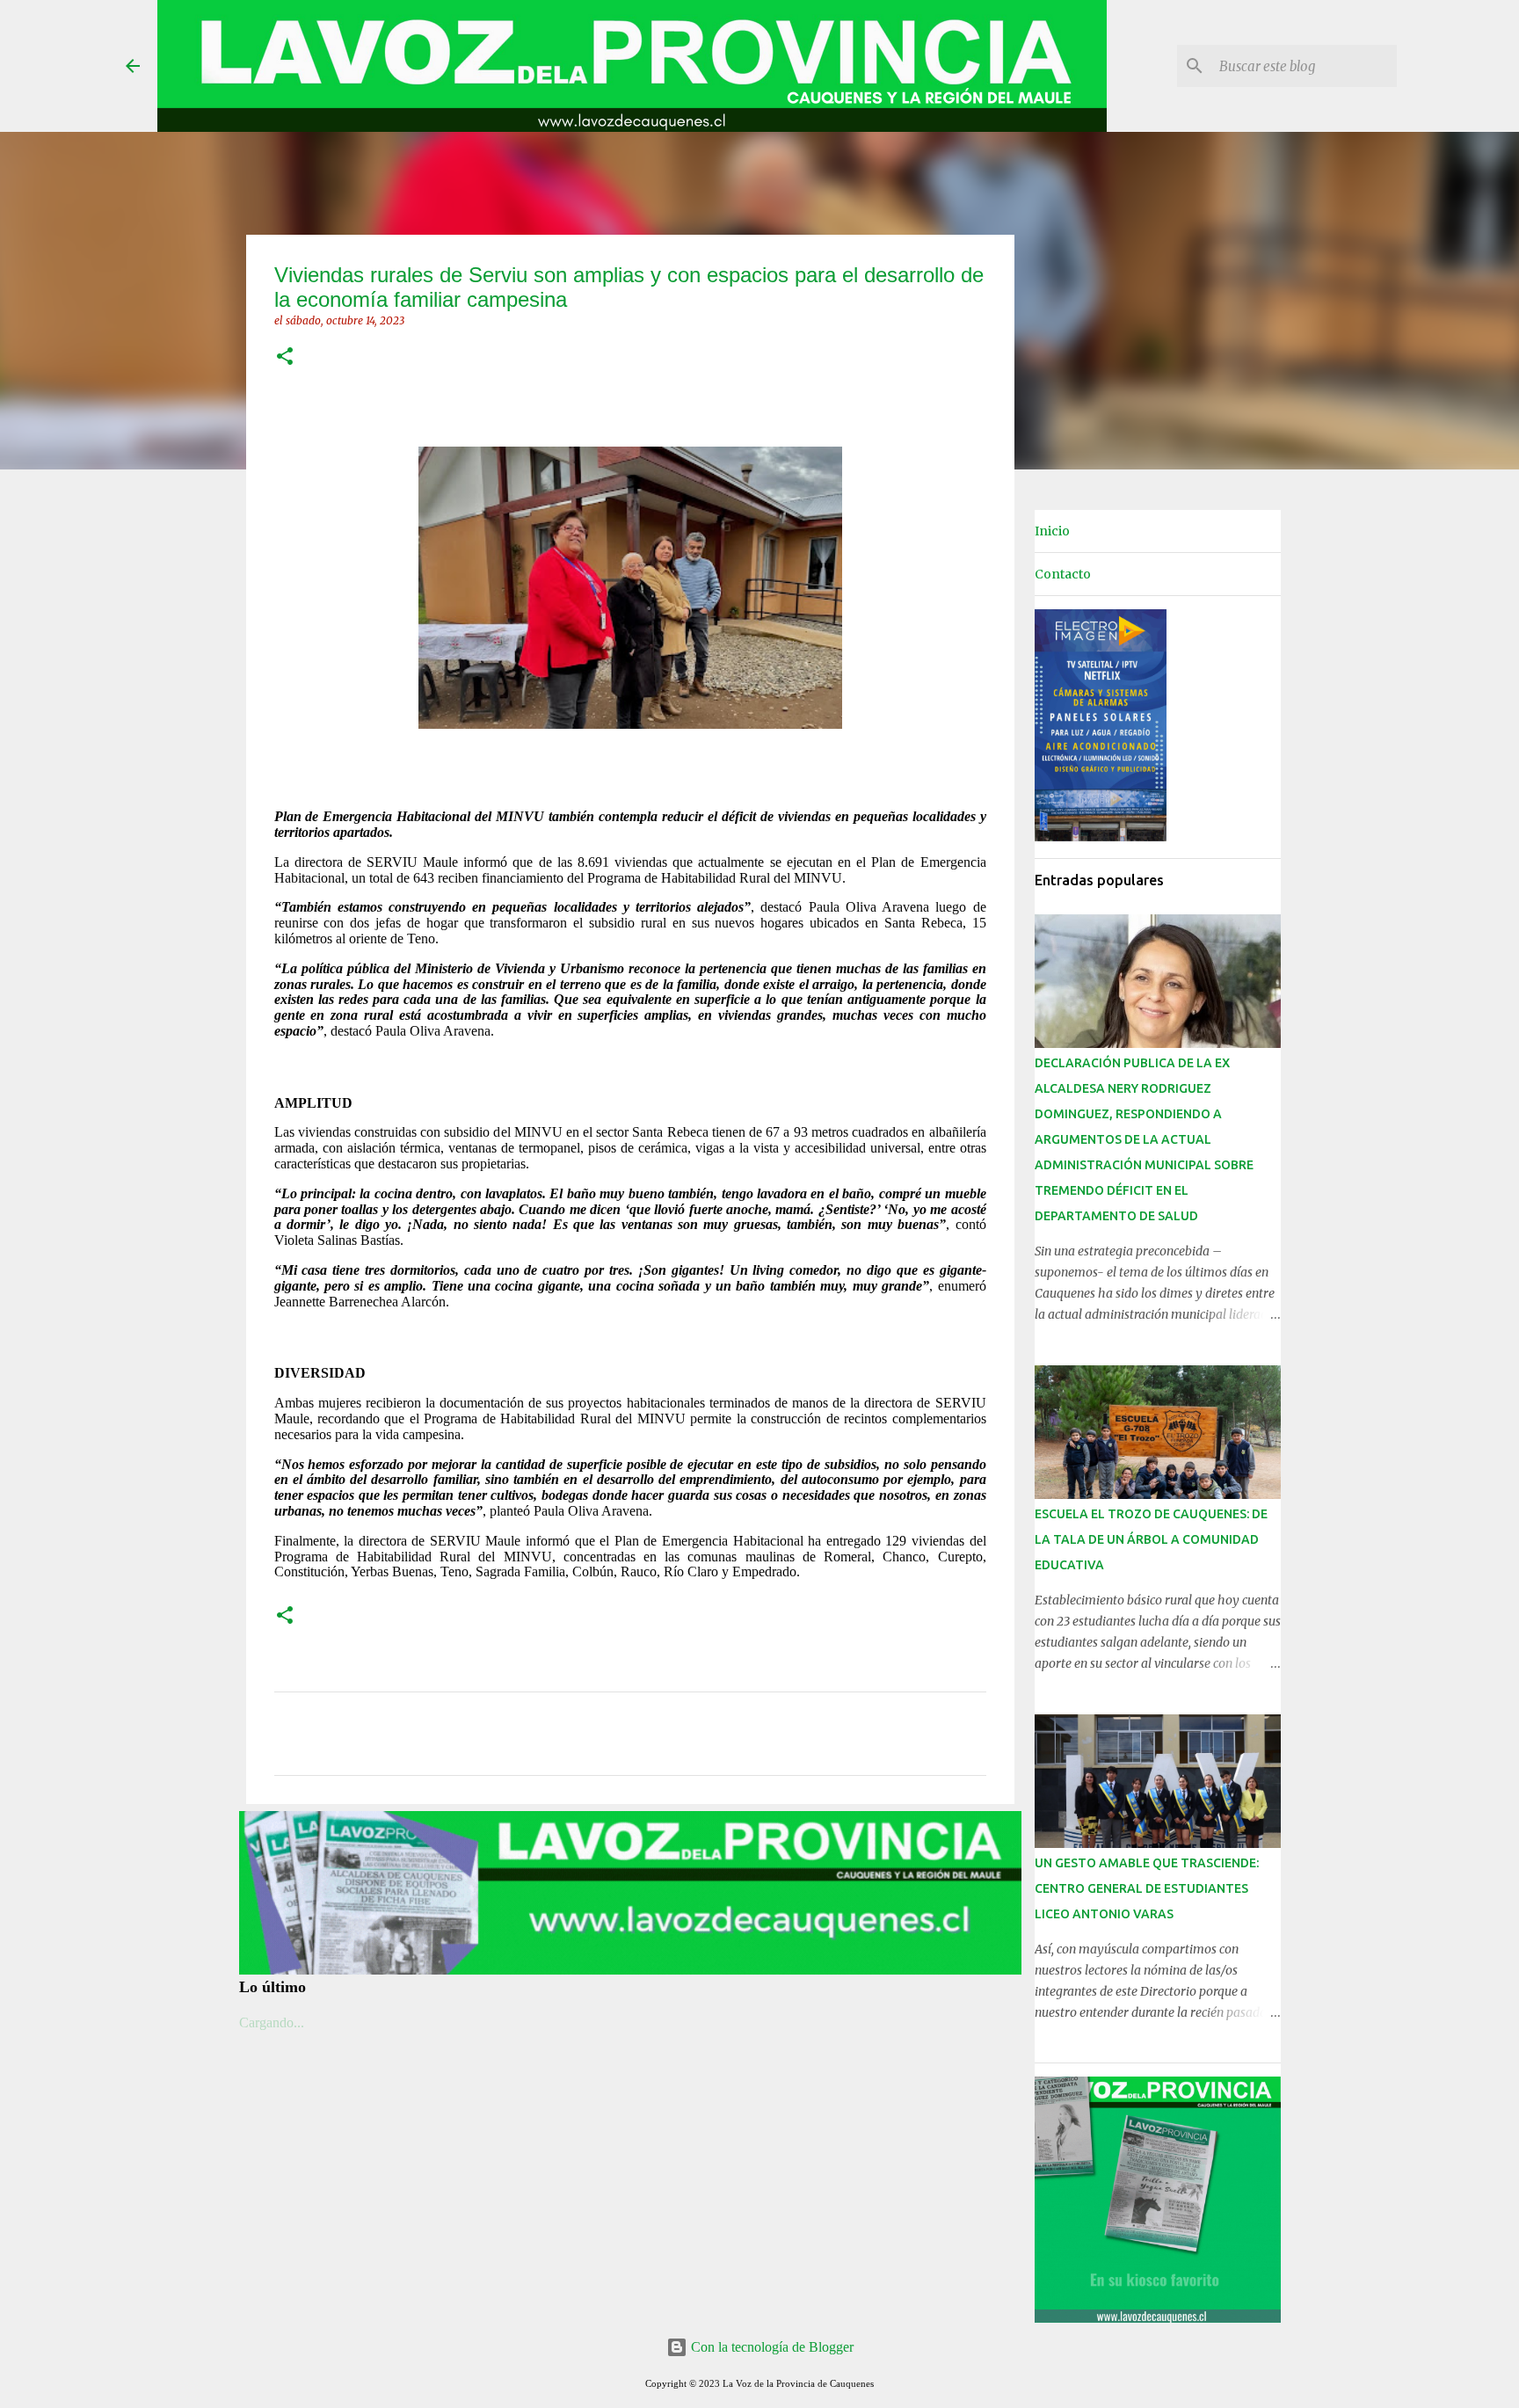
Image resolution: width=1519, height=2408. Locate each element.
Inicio (1052, 531)
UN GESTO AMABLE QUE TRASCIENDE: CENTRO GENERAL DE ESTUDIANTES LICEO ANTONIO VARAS (1147, 1888)
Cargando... (272, 2022)
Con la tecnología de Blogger (770, 2347)
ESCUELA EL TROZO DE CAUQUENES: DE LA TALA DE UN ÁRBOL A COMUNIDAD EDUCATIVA (1151, 1539)
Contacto (1063, 574)
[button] (285, 357)
